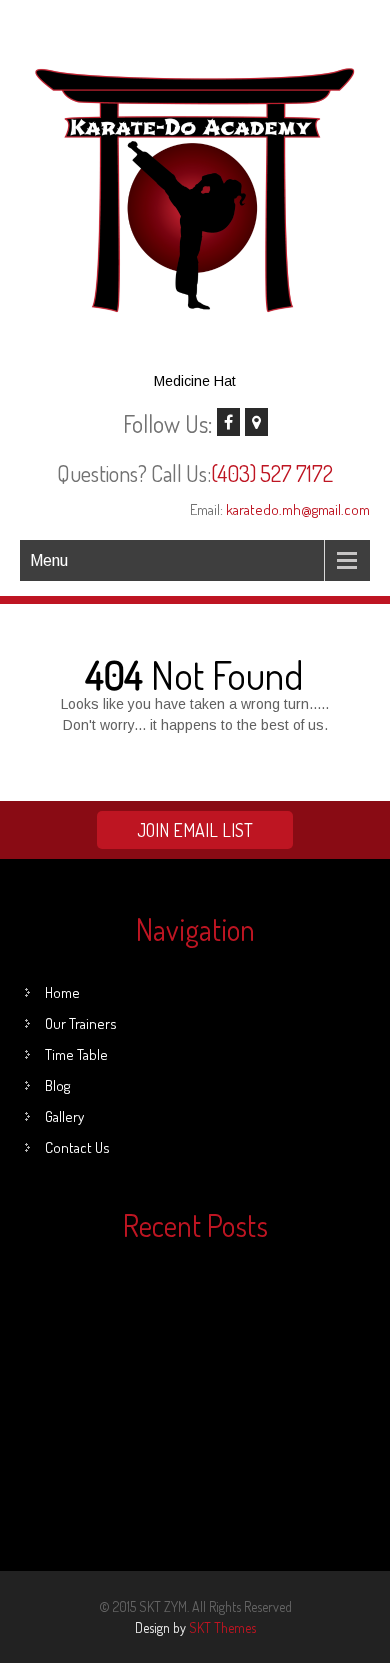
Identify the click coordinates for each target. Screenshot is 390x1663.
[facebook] (228, 422)
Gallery (64, 1116)
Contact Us (77, 1147)
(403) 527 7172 (272, 473)
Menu (49, 560)
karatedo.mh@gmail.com (298, 509)
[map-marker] (256, 422)
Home (62, 992)
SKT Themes (222, 1627)
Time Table (76, 1054)
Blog (57, 1085)
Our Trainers (81, 1023)
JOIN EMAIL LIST (195, 830)
